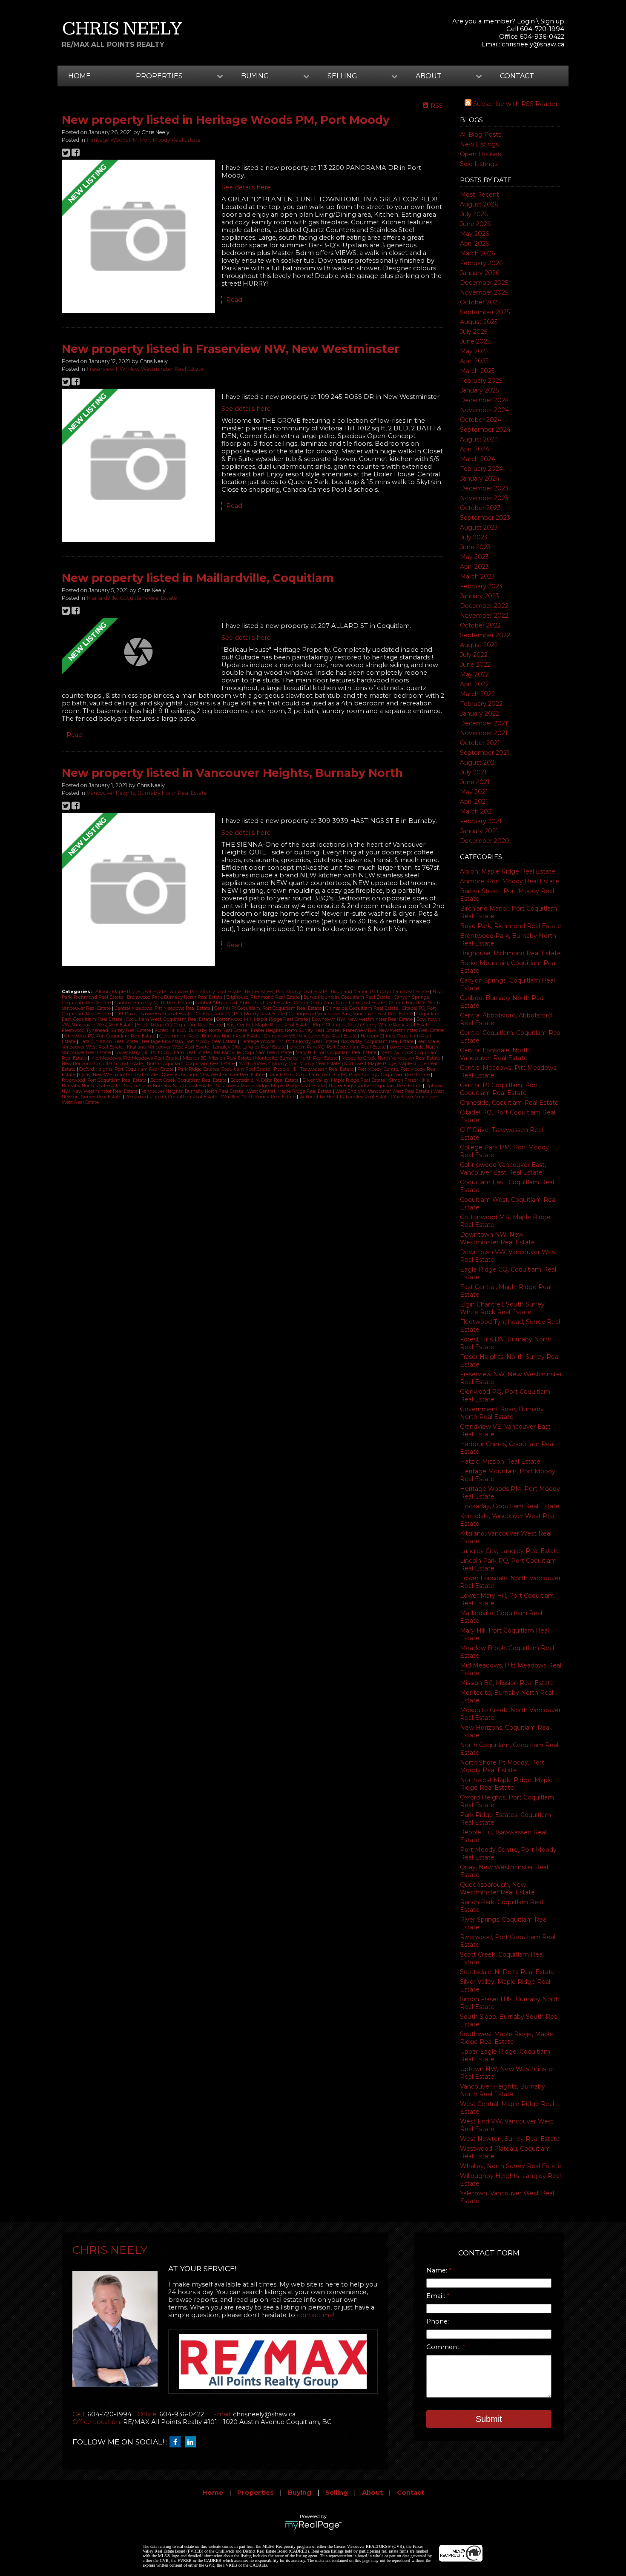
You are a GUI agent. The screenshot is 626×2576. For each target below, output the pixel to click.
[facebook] (177, 2442)
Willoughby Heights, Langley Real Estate (345, 1097)
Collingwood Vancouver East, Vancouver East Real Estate (503, 1169)
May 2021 (474, 792)
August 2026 (479, 204)
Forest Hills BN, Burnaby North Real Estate (201, 1030)
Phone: (438, 2321)
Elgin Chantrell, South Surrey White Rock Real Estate (502, 1308)
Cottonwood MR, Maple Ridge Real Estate (263, 1019)
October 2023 (480, 508)
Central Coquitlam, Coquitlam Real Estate (340, 1003)
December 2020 (485, 841)
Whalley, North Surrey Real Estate (511, 2166)
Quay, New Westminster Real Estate (119, 1075)
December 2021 (484, 723)
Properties (256, 2493)
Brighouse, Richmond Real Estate (510, 953)
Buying (300, 2493)
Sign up (552, 21)
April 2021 (474, 802)
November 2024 (484, 410)
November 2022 (484, 616)
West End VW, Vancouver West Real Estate (383, 1091)
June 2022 (475, 665)
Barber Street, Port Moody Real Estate (287, 992)
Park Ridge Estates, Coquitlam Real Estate (224, 1069)
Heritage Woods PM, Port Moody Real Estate (144, 140)
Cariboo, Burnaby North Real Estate (154, 1003)
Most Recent (480, 195)
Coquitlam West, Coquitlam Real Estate (170, 1019)
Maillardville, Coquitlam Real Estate (132, 598)
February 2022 (481, 704)
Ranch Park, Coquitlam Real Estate (307, 1075)
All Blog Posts (481, 135)
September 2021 (485, 753)
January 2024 (480, 479)
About (372, 2493)
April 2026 (474, 244)
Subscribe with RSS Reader (515, 104)
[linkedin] (192, 2442)
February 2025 (481, 381)
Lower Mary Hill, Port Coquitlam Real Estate (163, 1053)
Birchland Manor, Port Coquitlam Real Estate (380, 992)
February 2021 (481, 821)
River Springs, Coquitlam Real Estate (390, 1075)
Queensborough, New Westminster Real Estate (497, 1888)
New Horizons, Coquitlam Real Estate (103, 1064)
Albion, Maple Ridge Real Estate (508, 871)
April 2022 (474, 684)
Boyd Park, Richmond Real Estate (511, 926)
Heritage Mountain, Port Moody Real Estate (190, 1042)
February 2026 (481, 263)
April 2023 (474, 567)
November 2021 (484, 733)
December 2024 (484, 400)
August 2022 (479, 645)
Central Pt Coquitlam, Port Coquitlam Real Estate (499, 1089)
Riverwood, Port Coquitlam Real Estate (105, 1080)
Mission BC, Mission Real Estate (507, 1683)
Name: (438, 2270)
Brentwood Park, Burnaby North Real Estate (175, 997)
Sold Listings (479, 164)
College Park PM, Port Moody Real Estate (241, 1014)
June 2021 (475, 782)
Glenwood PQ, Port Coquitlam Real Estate (111, 1036)
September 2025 (485, 312)
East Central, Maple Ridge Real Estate (268, 1025)
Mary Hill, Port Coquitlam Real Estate (337, 1053)
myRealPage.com (313, 2525)
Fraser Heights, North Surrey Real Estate (296, 1030)
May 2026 (474, 234)
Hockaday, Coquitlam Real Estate (510, 1506)
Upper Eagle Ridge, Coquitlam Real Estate (376, 1086)
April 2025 (474, 361)
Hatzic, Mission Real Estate (500, 1461)
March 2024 (478, 459)
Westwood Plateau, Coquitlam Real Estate (172, 1097)
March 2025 (477, 371)
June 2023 (475, 547)
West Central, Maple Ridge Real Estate (290, 1091)
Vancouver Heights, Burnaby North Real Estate (503, 2090)
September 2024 (485, 430)
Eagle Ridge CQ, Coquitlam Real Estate (181, 1025)
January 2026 (480, 273)
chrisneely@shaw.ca (533, 44)
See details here (246, 187)
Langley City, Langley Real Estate (510, 1551)
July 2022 (474, 655)
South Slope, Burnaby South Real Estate (169, 1086)
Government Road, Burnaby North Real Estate (502, 1413)
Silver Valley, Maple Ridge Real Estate (344, 1080)
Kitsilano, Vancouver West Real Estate (169, 1047)
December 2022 (484, 606)
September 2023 (485, 518)
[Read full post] (138, 237)
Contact (517, 76)
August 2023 (479, 527)
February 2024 (481, 469)
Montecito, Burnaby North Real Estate (297, 1058)
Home (79, 76)
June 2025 (475, 341)
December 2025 (484, 283)
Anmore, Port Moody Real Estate (510, 881)
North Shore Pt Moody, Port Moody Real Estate (502, 1766)
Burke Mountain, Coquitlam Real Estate (347, 997)
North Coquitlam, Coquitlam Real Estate (191, 1064)
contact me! (316, 2315)
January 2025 (479, 390)
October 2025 (480, 302)
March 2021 (477, 811)
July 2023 (474, 537)
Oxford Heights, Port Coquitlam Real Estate (127, 1069)
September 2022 (485, 635)
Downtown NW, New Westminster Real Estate (497, 1238)
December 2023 (484, 488)
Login (526, 21)
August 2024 (479, 439)
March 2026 (477, 253)
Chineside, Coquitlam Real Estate (509, 1103)
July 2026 (474, 214)
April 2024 (475, 449)
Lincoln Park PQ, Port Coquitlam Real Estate (338, 1047)
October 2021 (480, 743)
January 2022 (480, 713)
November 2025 (484, 292)
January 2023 (480, 596)
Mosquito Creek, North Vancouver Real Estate (392, 1058)
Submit (489, 2419)
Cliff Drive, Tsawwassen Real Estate (154, 1014)
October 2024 (481, 420)
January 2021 (479, 831)
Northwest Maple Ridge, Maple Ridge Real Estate (506, 1784)
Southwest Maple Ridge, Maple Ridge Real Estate (507, 2038)
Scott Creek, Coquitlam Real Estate (189, 1080)
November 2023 (484, 498)
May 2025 (474, 351)
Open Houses (480, 154)
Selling (337, 2493)
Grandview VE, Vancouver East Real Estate (311, 1036)
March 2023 (477, 576)
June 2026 (475, 224)
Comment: (444, 2347)
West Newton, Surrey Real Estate (510, 2139)
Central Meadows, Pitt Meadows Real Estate (163, 1008)
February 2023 (481, 586)
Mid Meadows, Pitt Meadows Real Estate (135, 1058)
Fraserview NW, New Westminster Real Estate (145, 369)
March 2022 (477, 694)
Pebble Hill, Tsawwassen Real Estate (314, 1069)
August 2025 (479, 322)
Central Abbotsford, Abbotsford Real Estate (243, 1003)
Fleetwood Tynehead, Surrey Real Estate (107, 1030)
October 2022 (480, 625)
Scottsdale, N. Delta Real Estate (507, 1972)
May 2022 (474, 674)
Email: (436, 2296)
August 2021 (478, 762)
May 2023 (474, 557)
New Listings (479, 144)
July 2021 (473, 772)
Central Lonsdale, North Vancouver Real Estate (495, 1054)
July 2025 (474, 332)
